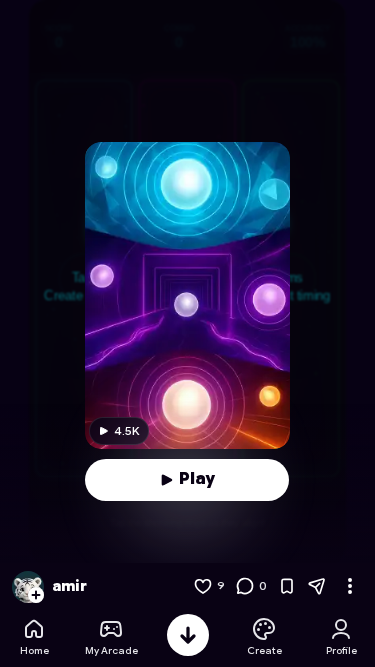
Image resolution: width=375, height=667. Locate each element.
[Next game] (188, 635)
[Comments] (245, 586)
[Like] (203, 586)
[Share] (317, 586)
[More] (350, 586)
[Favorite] (287, 586)
